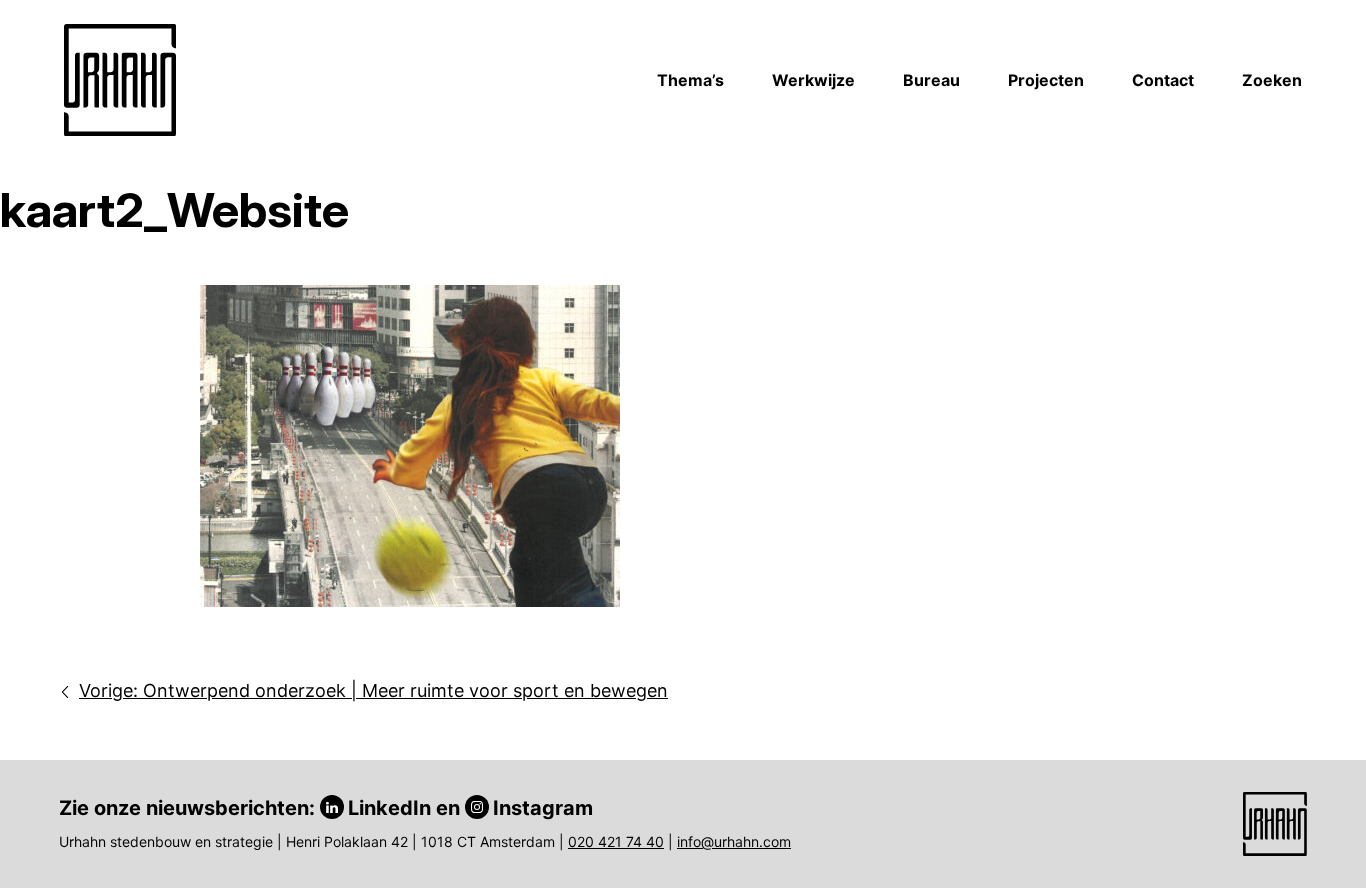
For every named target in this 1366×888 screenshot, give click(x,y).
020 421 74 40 (616, 841)
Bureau (931, 80)
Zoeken (1272, 80)
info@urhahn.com (734, 841)
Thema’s (690, 80)
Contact (1163, 80)
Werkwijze (813, 80)
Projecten (1046, 80)
